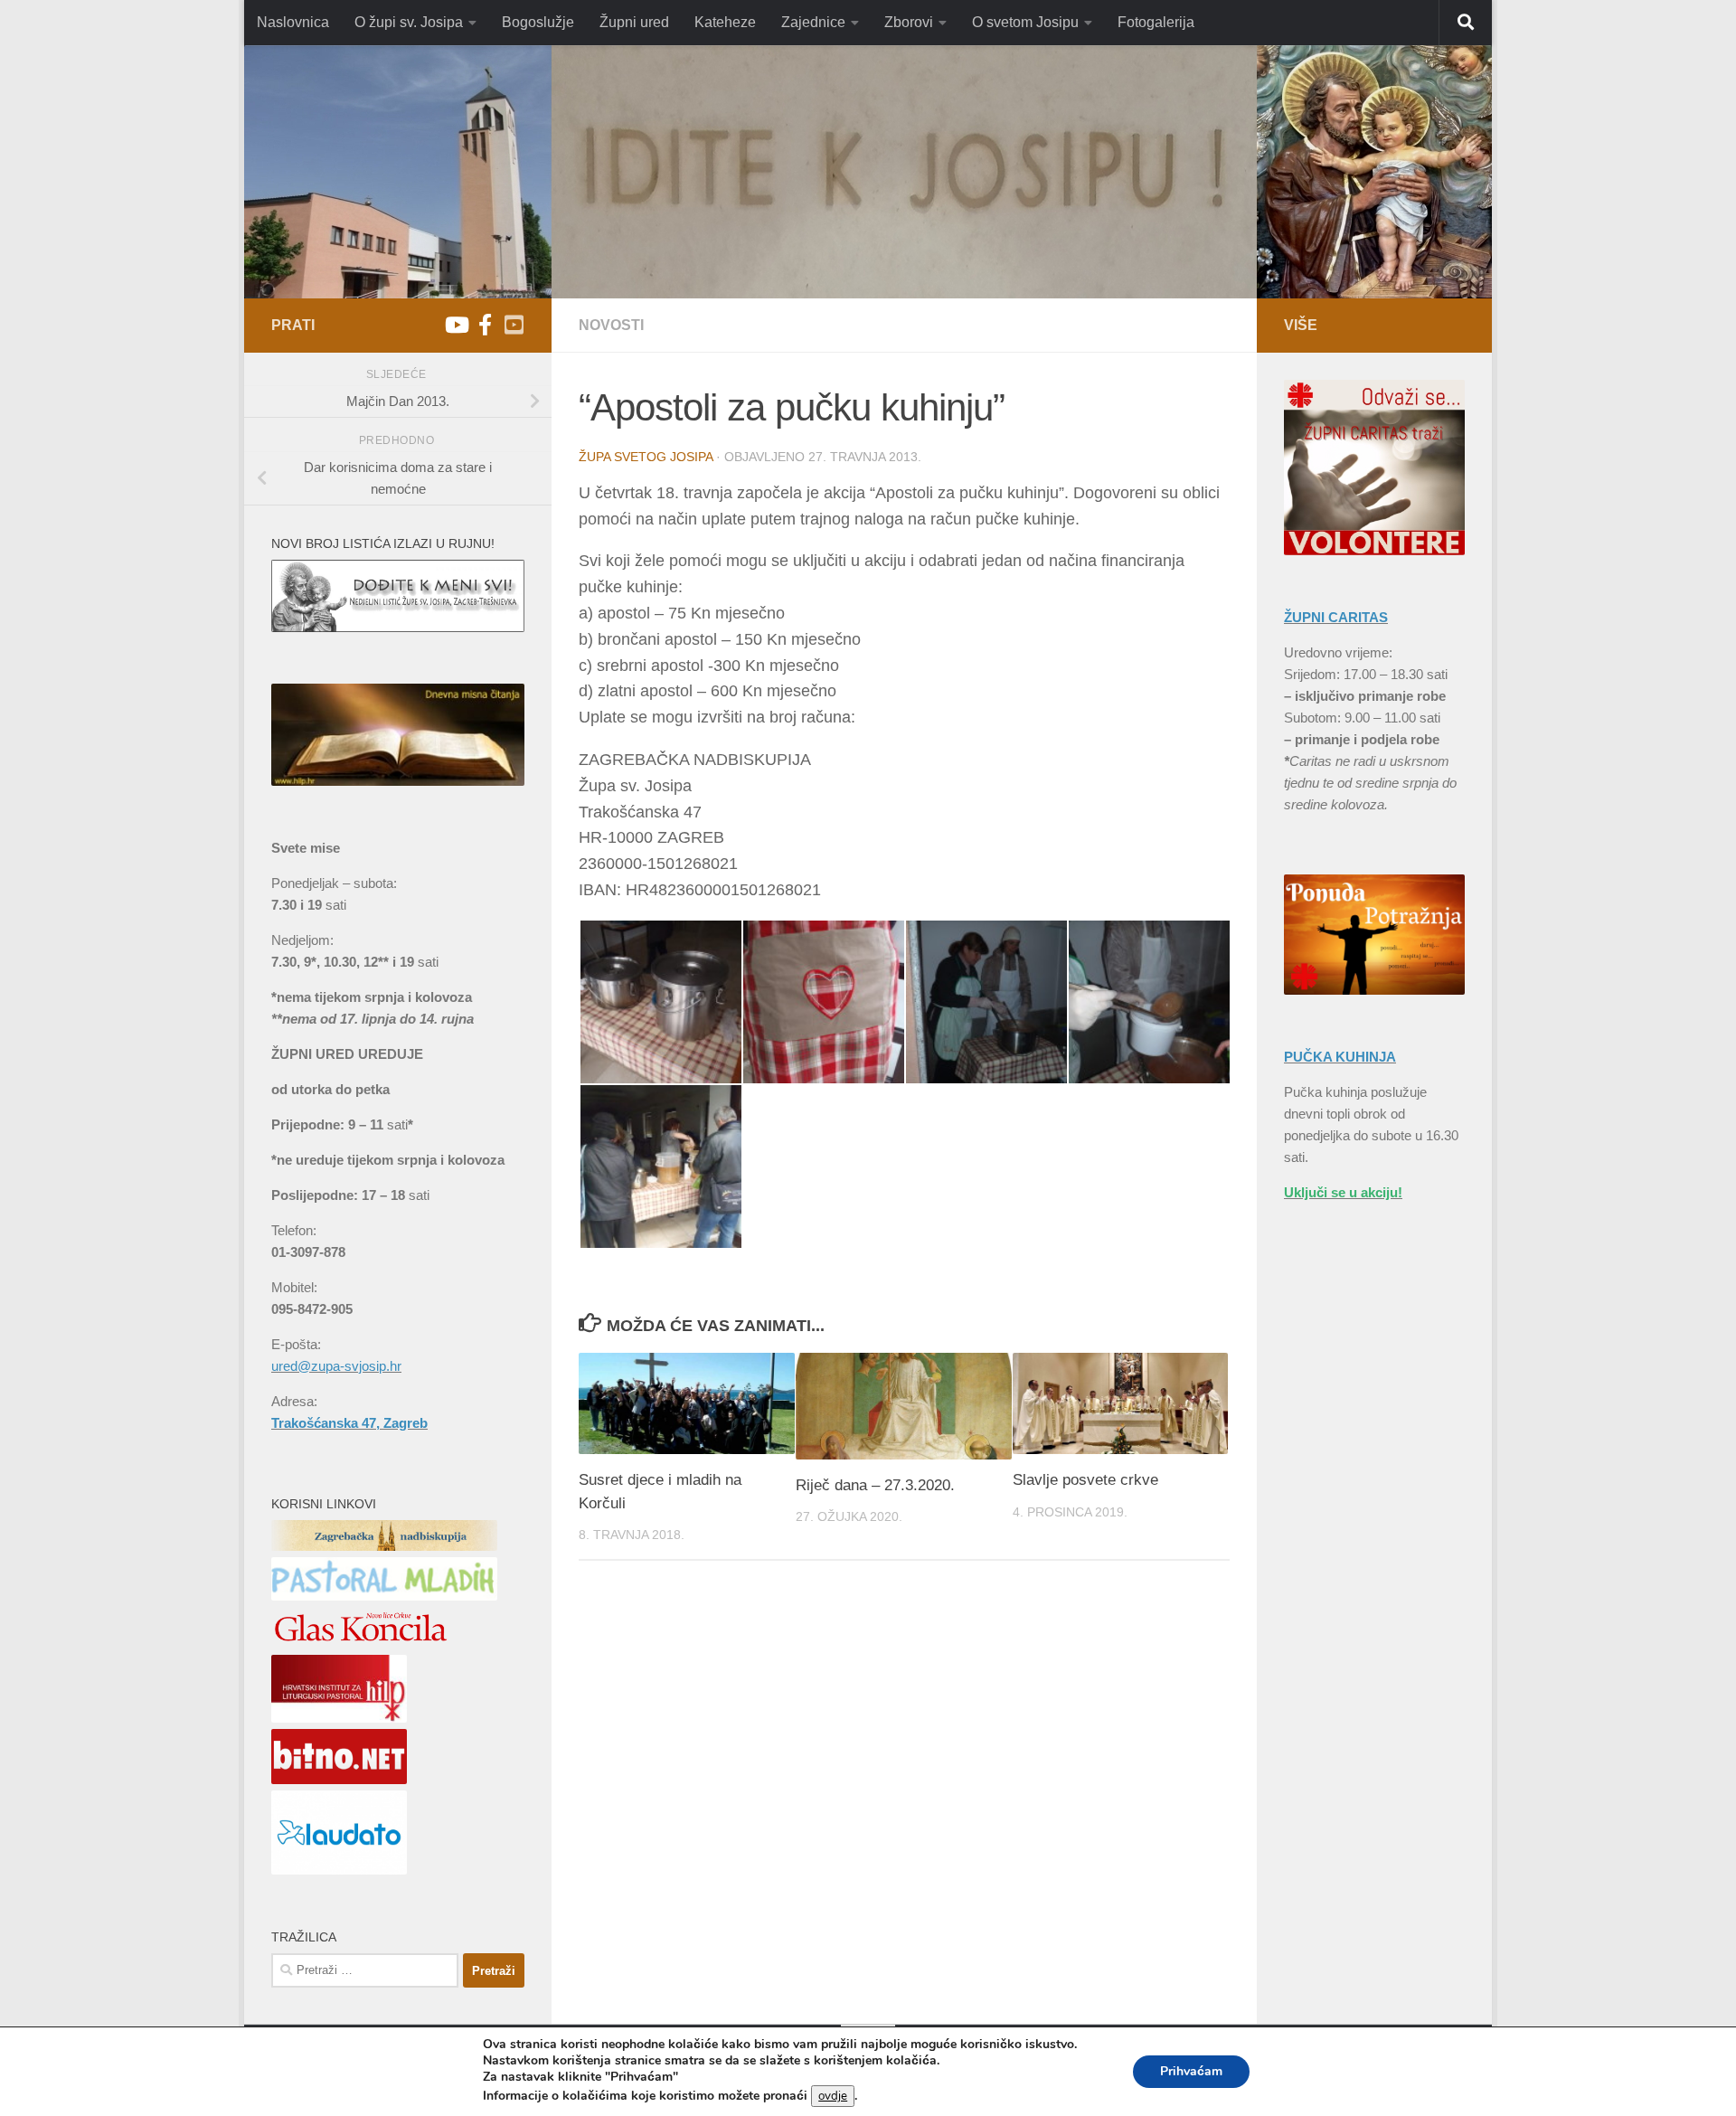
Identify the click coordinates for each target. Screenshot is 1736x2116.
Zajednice (813, 22)
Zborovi (909, 22)
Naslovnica (293, 22)
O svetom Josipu (1025, 22)
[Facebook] (485, 325)
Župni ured (634, 22)
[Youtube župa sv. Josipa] (456, 325)
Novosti (611, 325)
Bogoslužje (538, 22)
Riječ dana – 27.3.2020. (875, 1485)
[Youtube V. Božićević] (514, 325)
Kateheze (725, 22)
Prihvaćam (1191, 2071)
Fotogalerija (1156, 22)
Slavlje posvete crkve (1085, 1480)
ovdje (833, 2096)
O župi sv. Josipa (409, 22)
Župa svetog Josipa (646, 457)
